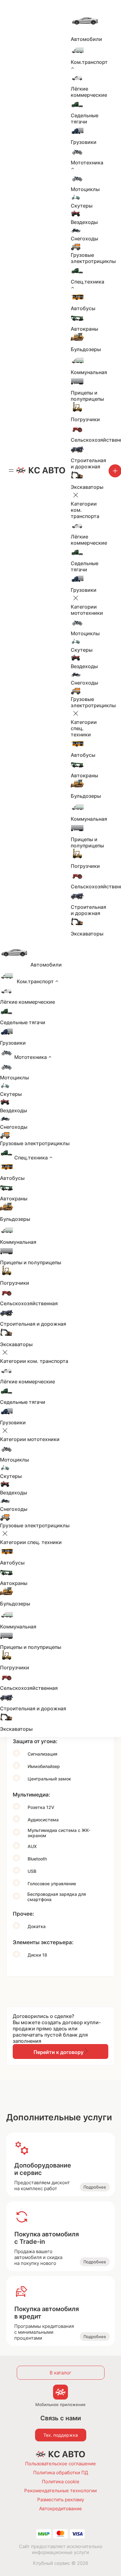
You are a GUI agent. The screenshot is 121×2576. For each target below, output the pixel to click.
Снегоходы (84, 239)
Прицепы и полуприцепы (87, 396)
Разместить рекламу (61, 2500)
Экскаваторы (87, 487)
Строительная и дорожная (88, 463)
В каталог (60, 2373)
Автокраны (84, 329)
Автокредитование (60, 2509)
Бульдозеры (86, 349)
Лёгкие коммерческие (89, 92)
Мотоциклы (85, 189)
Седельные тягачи (85, 118)
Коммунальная (89, 372)
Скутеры (82, 206)
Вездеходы (84, 222)
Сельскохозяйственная (29, 1303)
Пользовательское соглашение (60, 2464)
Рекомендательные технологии (60, 2491)
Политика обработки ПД (61, 2473)
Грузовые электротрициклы (93, 258)
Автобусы (83, 308)
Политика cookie (61, 2482)
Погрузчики (85, 419)
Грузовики (84, 142)
